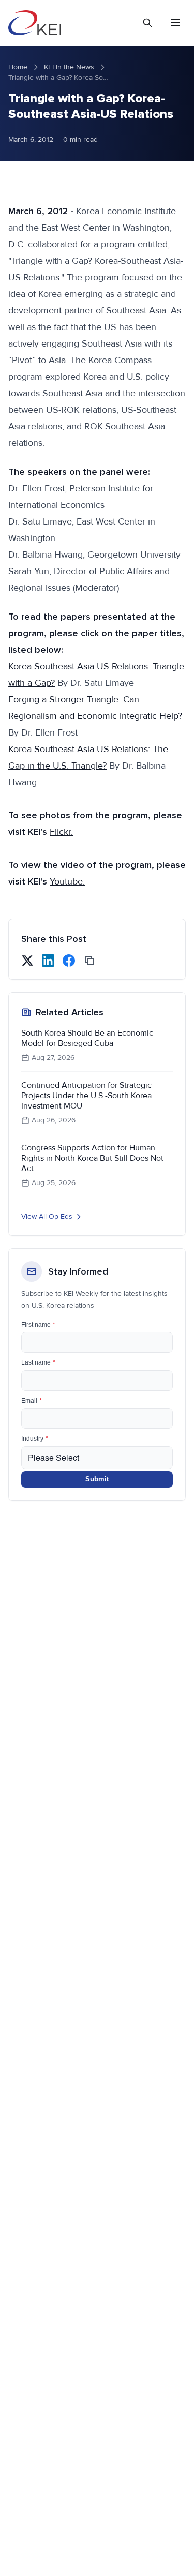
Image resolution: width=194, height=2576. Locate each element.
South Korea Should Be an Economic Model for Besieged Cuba (87, 1038)
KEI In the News (69, 67)
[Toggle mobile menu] (175, 23)
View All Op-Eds (47, 1216)
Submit (97, 1479)
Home (18, 67)
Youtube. (67, 881)
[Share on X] (27, 961)
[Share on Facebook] (69, 961)
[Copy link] (89, 961)
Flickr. (61, 832)
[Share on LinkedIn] (48, 961)
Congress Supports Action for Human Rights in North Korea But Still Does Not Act (92, 1158)
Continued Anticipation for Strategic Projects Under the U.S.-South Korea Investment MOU (86, 1096)
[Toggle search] (147, 23)
